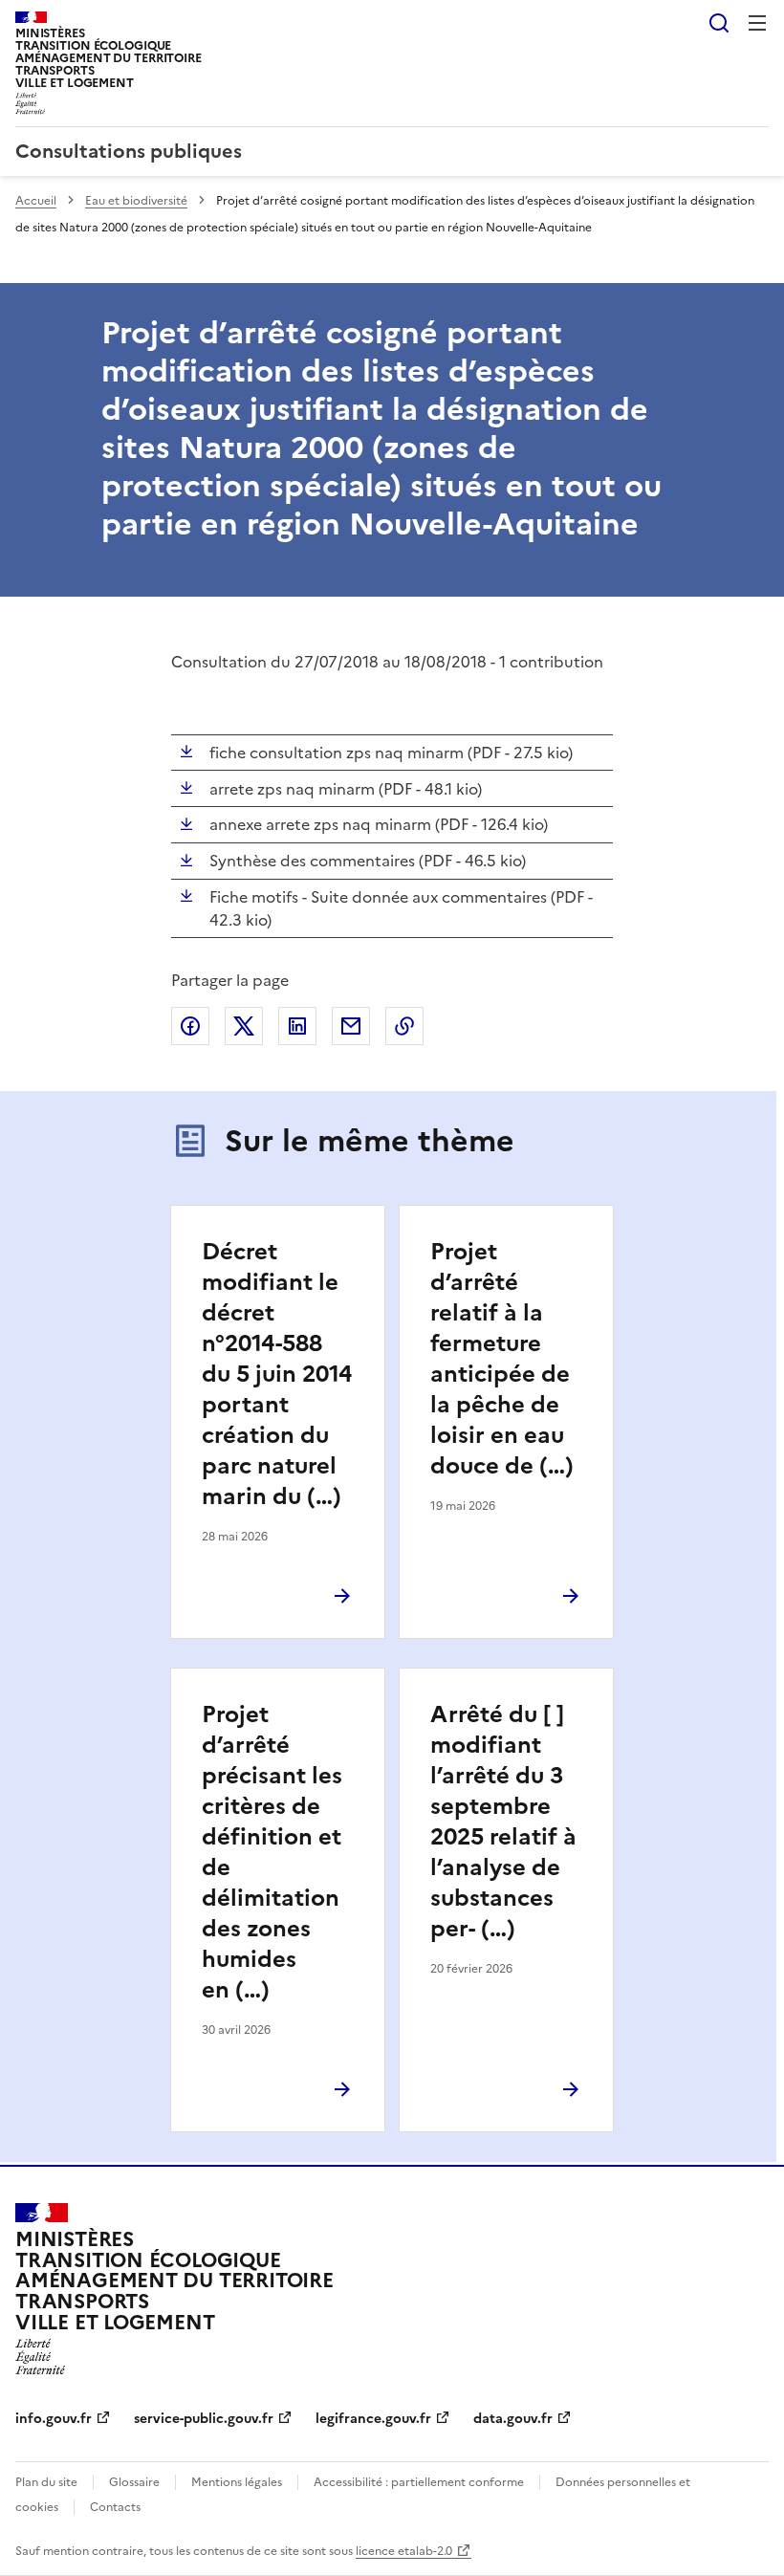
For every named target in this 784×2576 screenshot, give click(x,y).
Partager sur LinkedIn (297, 1026)
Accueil (36, 201)
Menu (757, 23)
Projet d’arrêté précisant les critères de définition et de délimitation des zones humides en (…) (272, 1852)
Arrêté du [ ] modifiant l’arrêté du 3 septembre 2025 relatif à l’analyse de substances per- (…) (503, 1822)
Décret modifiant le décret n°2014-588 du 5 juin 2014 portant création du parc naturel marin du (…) (277, 1374)
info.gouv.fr (54, 2419)
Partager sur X (244, 1026)
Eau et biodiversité (136, 201)
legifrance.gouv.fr (373, 2419)
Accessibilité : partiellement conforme (419, 2482)
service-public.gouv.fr (204, 2419)
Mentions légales (237, 2482)
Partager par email (351, 1026)
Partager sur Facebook (190, 1026)
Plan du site (46, 2482)
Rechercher (719, 23)
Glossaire (134, 2482)
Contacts (115, 2507)
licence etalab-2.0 (404, 2551)
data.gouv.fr (513, 2419)
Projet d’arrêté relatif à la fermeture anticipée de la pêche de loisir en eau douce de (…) (502, 1359)
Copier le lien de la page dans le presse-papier (404, 1026)
